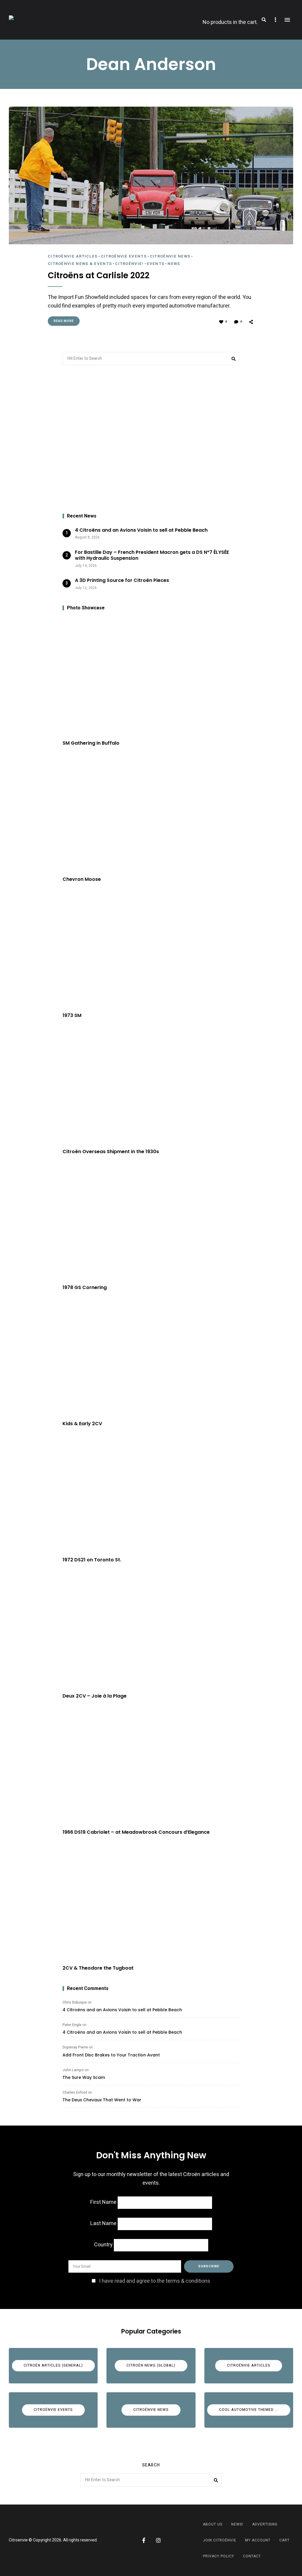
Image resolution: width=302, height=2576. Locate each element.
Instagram (158, 2540)
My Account (258, 2540)
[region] (151, 440)
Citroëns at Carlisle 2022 (99, 276)
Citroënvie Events (124, 256)
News (174, 264)
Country (103, 2245)
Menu (287, 20)
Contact (252, 2556)
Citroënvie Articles (73, 256)
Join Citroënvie (220, 2540)
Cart (284, 2540)
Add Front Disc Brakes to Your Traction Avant (111, 2055)
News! (237, 2524)
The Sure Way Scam (84, 2077)
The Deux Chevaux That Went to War (102, 2100)
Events (156, 264)
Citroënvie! (129, 264)
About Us (213, 2524)
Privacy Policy (219, 2556)
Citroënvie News (170, 256)
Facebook (144, 2540)
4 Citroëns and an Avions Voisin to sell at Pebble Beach (122, 2010)
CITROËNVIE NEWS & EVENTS (80, 264)
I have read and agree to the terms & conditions (155, 2281)
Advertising (265, 2524)
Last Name (103, 2223)
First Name (103, 2202)
